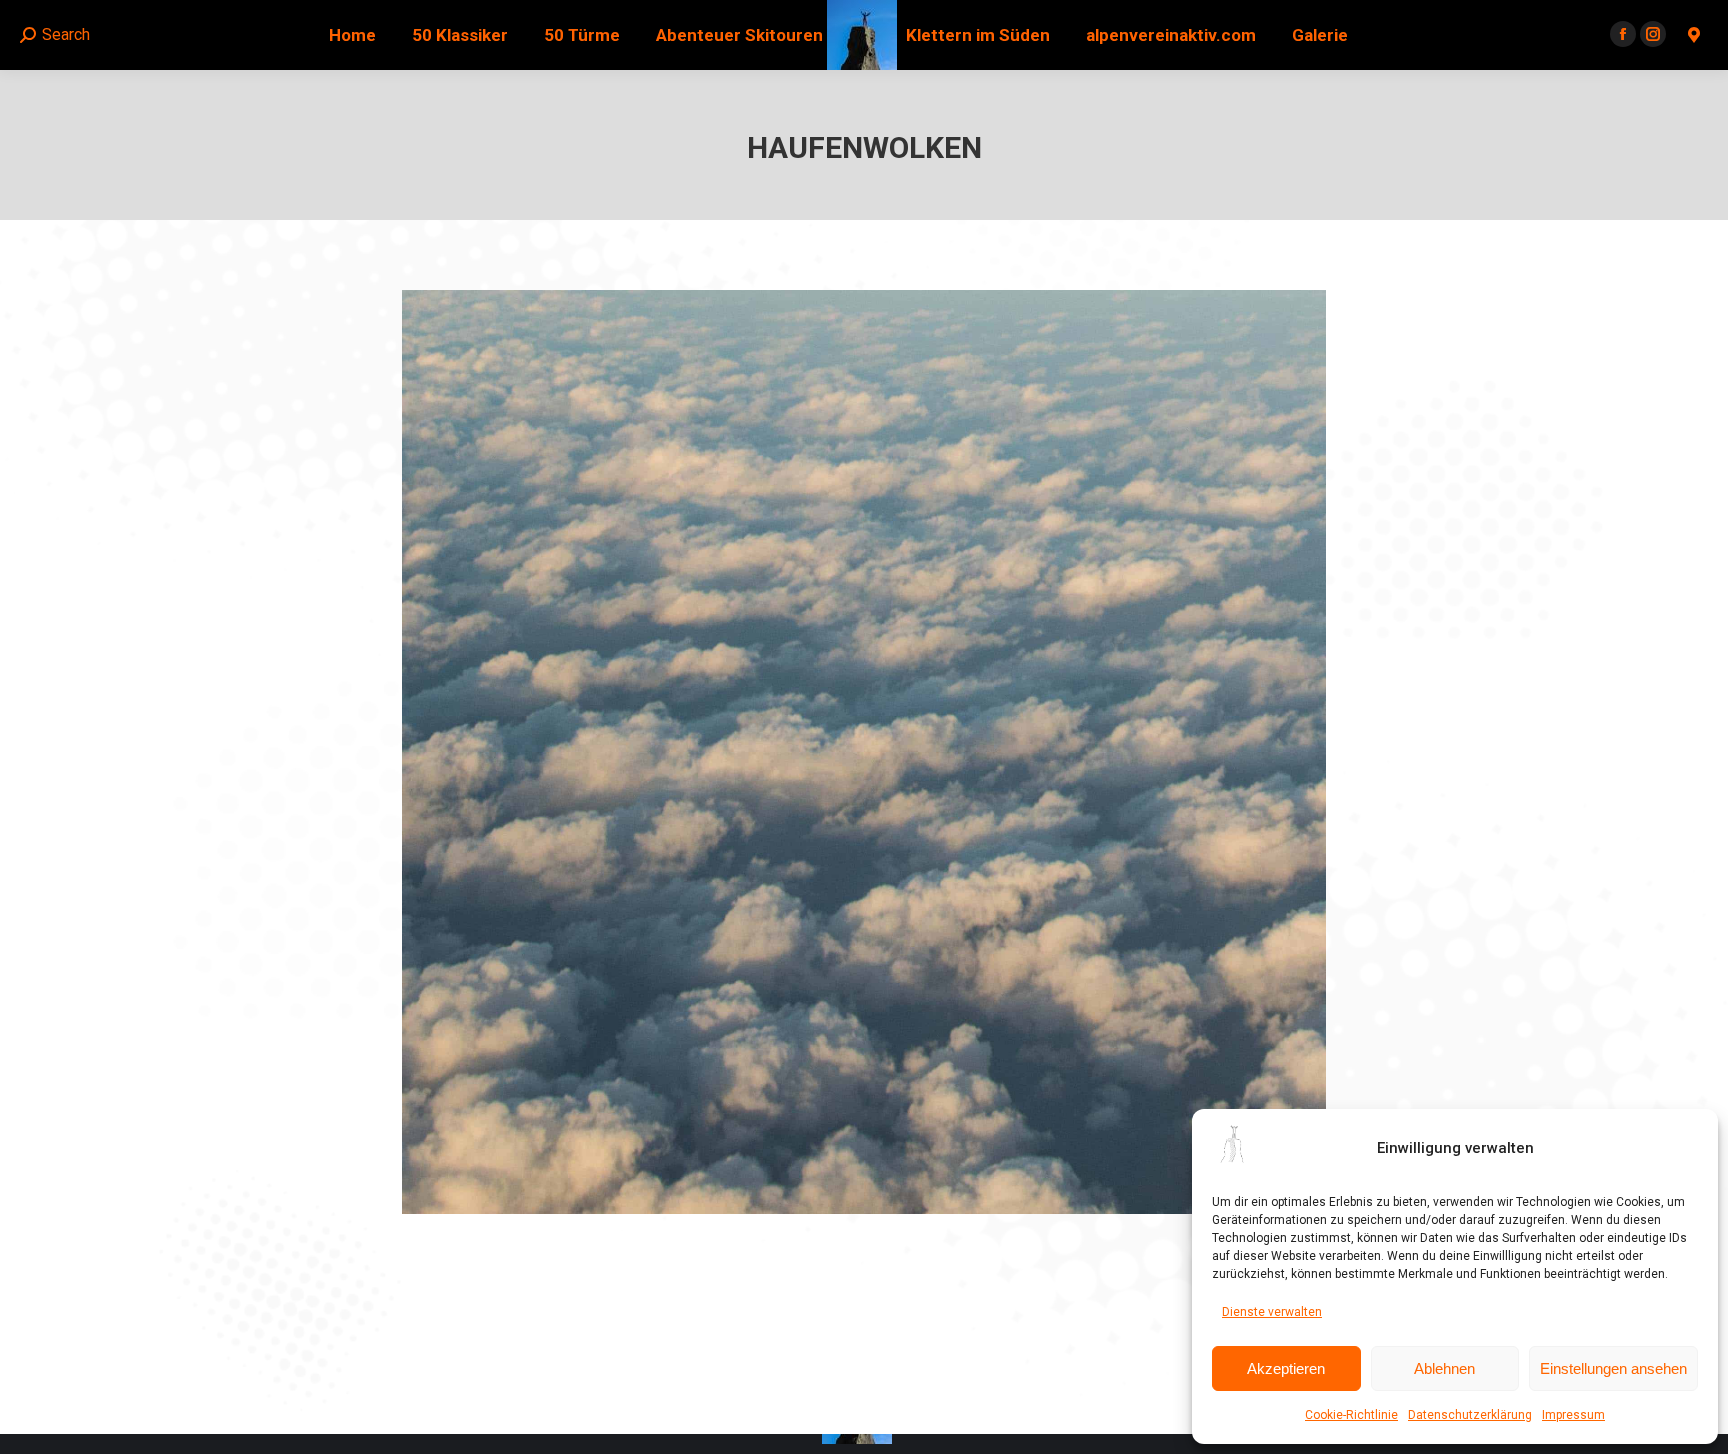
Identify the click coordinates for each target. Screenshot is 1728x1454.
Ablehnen (1444, 1368)
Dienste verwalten (1272, 1312)
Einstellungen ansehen (1613, 1368)
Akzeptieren (1286, 1368)
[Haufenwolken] (864, 752)
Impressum (1573, 1415)
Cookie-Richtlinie (1351, 1415)
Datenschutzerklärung (1470, 1415)
